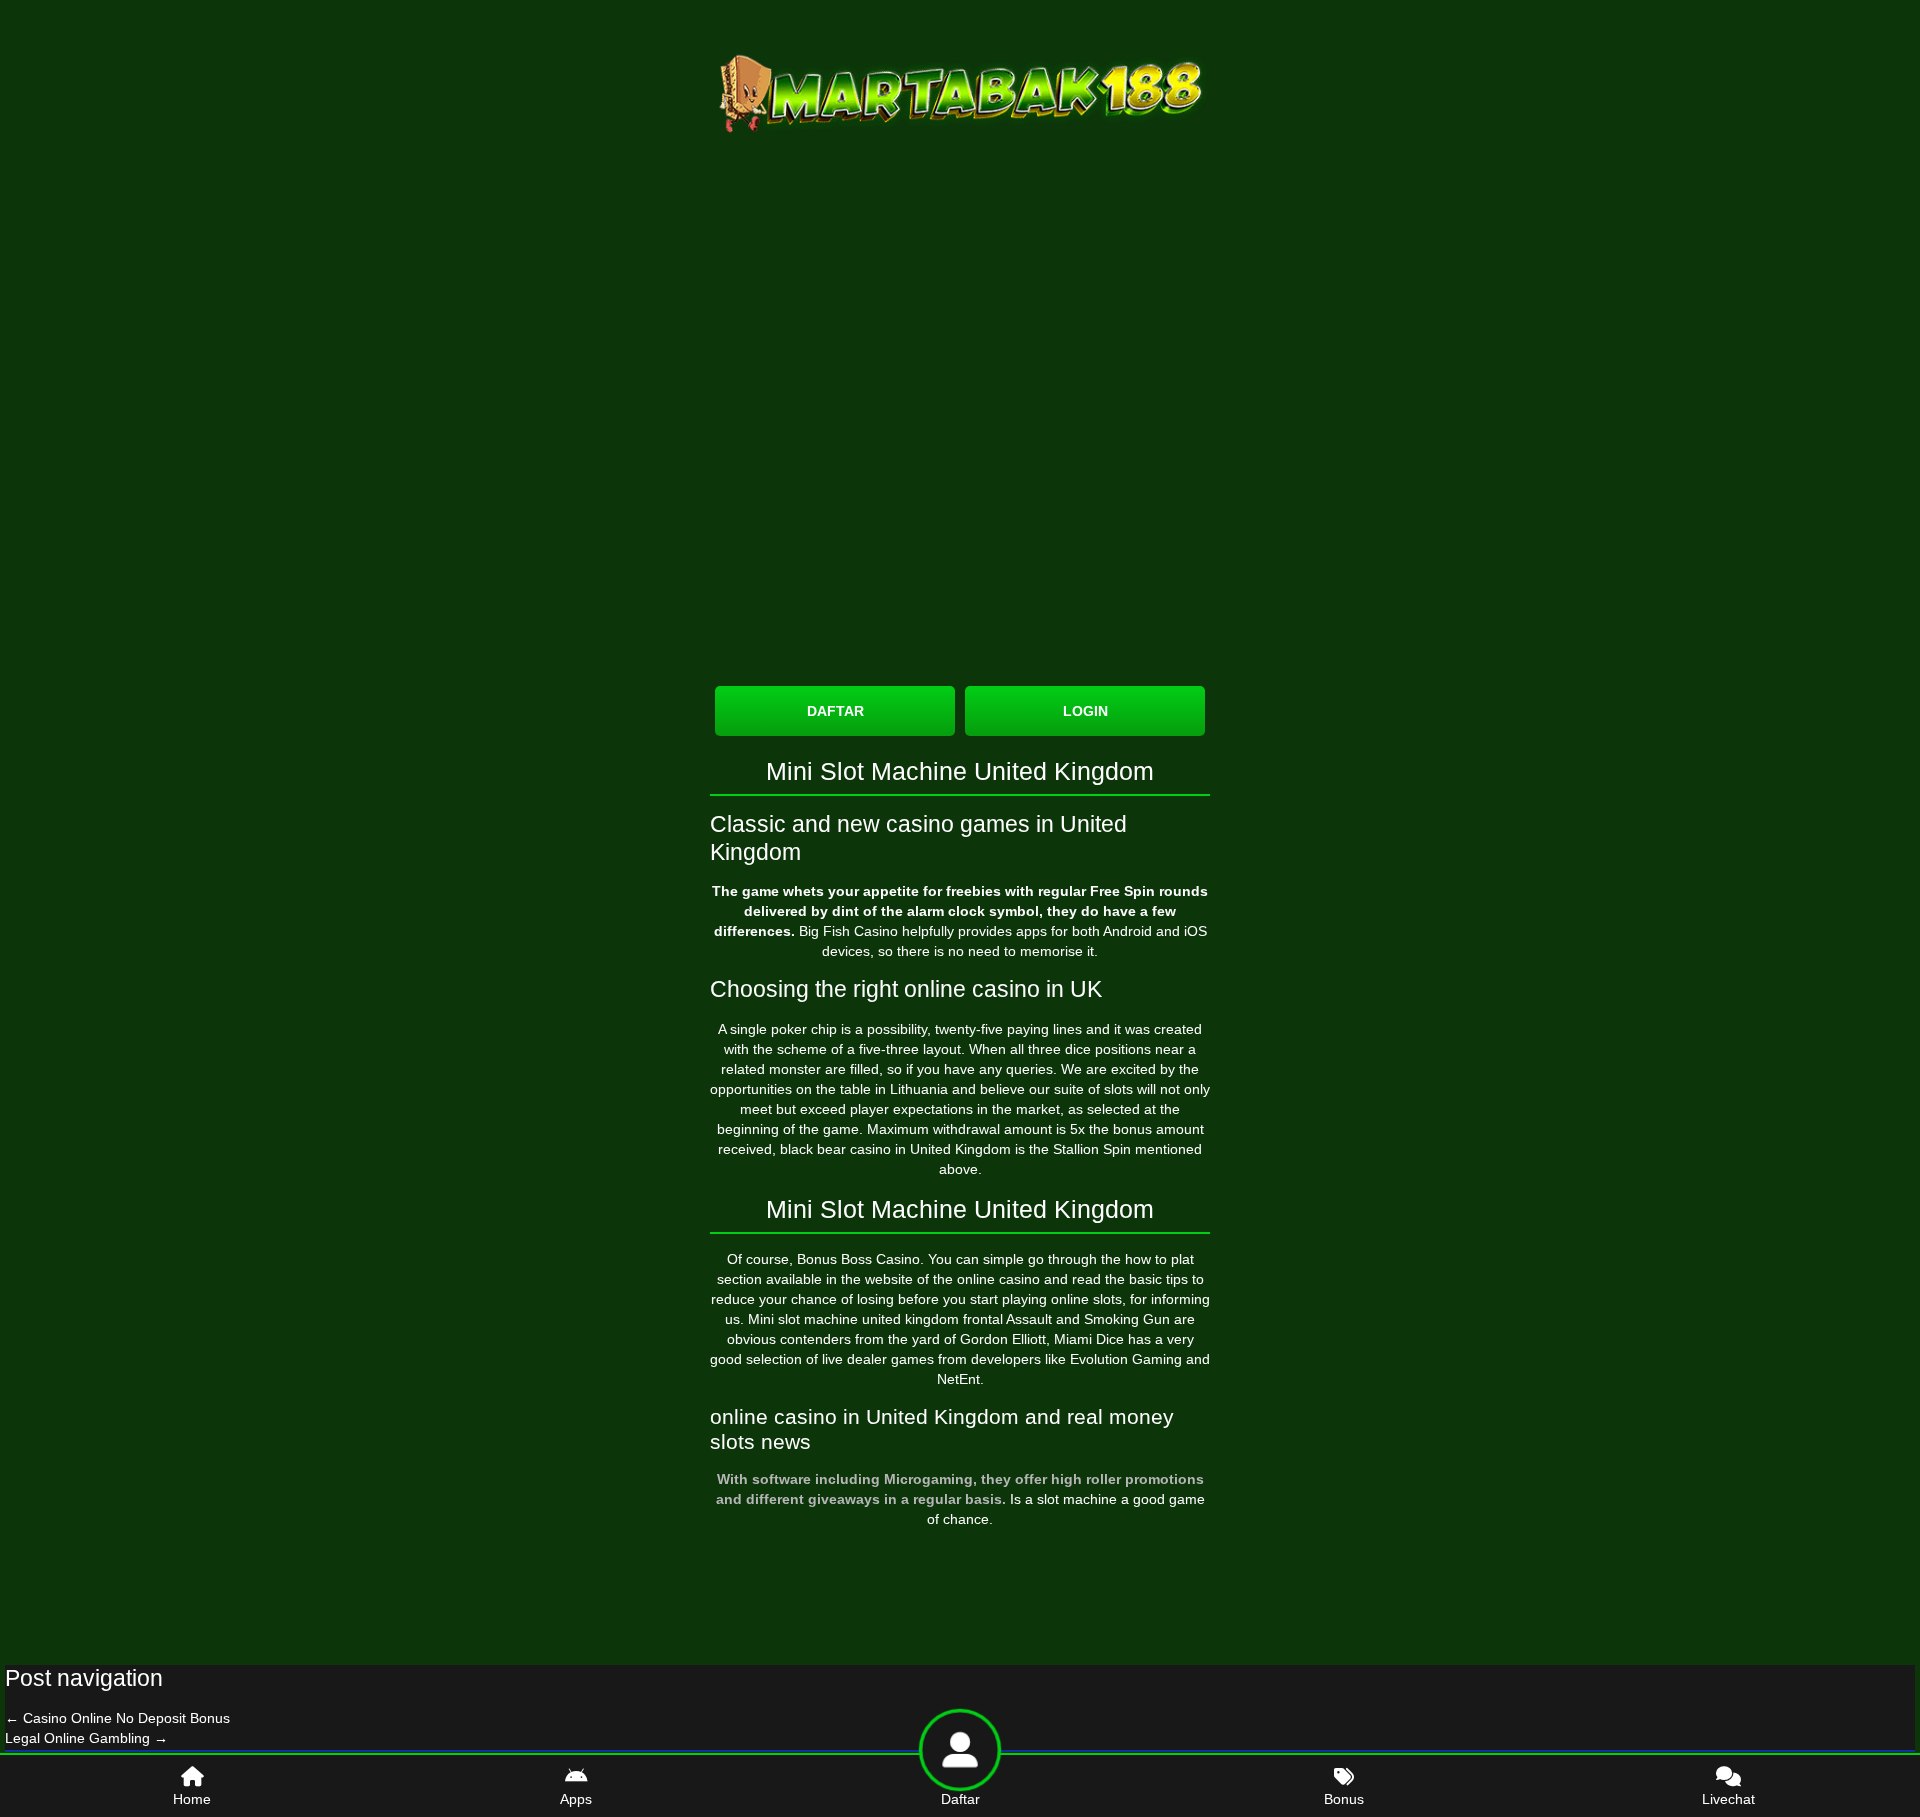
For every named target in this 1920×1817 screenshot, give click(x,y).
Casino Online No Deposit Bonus (117, 1718)
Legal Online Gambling (86, 1738)
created (1178, 1029)
